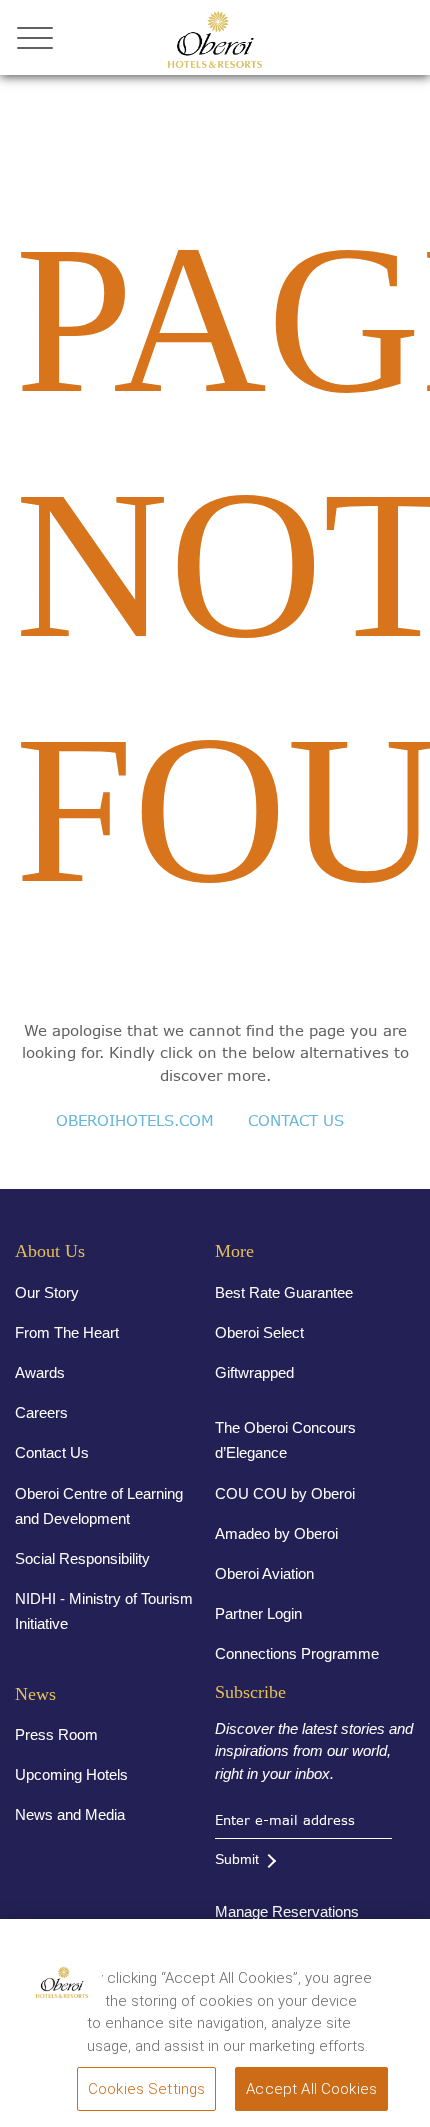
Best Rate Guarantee (284, 1292)
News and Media (70, 1814)
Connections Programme (297, 1653)
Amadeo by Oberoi (276, 1533)
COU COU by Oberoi (285, 1493)
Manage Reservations (287, 1911)
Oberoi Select (259, 1332)
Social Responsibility (82, 1558)
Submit (237, 1859)
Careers (41, 1412)
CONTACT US (296, 1120)
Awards (40, 1372)
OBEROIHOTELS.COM (135, 1120)
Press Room (56, 1734)
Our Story (47, 1292)
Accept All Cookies (311, 2089)
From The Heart (67, 1332)
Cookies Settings (146, 2089)
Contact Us (52, 1452)
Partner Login (258, 1613)
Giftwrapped (254, 1372)
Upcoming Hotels (71, 1774)
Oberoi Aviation (264, 1573)
